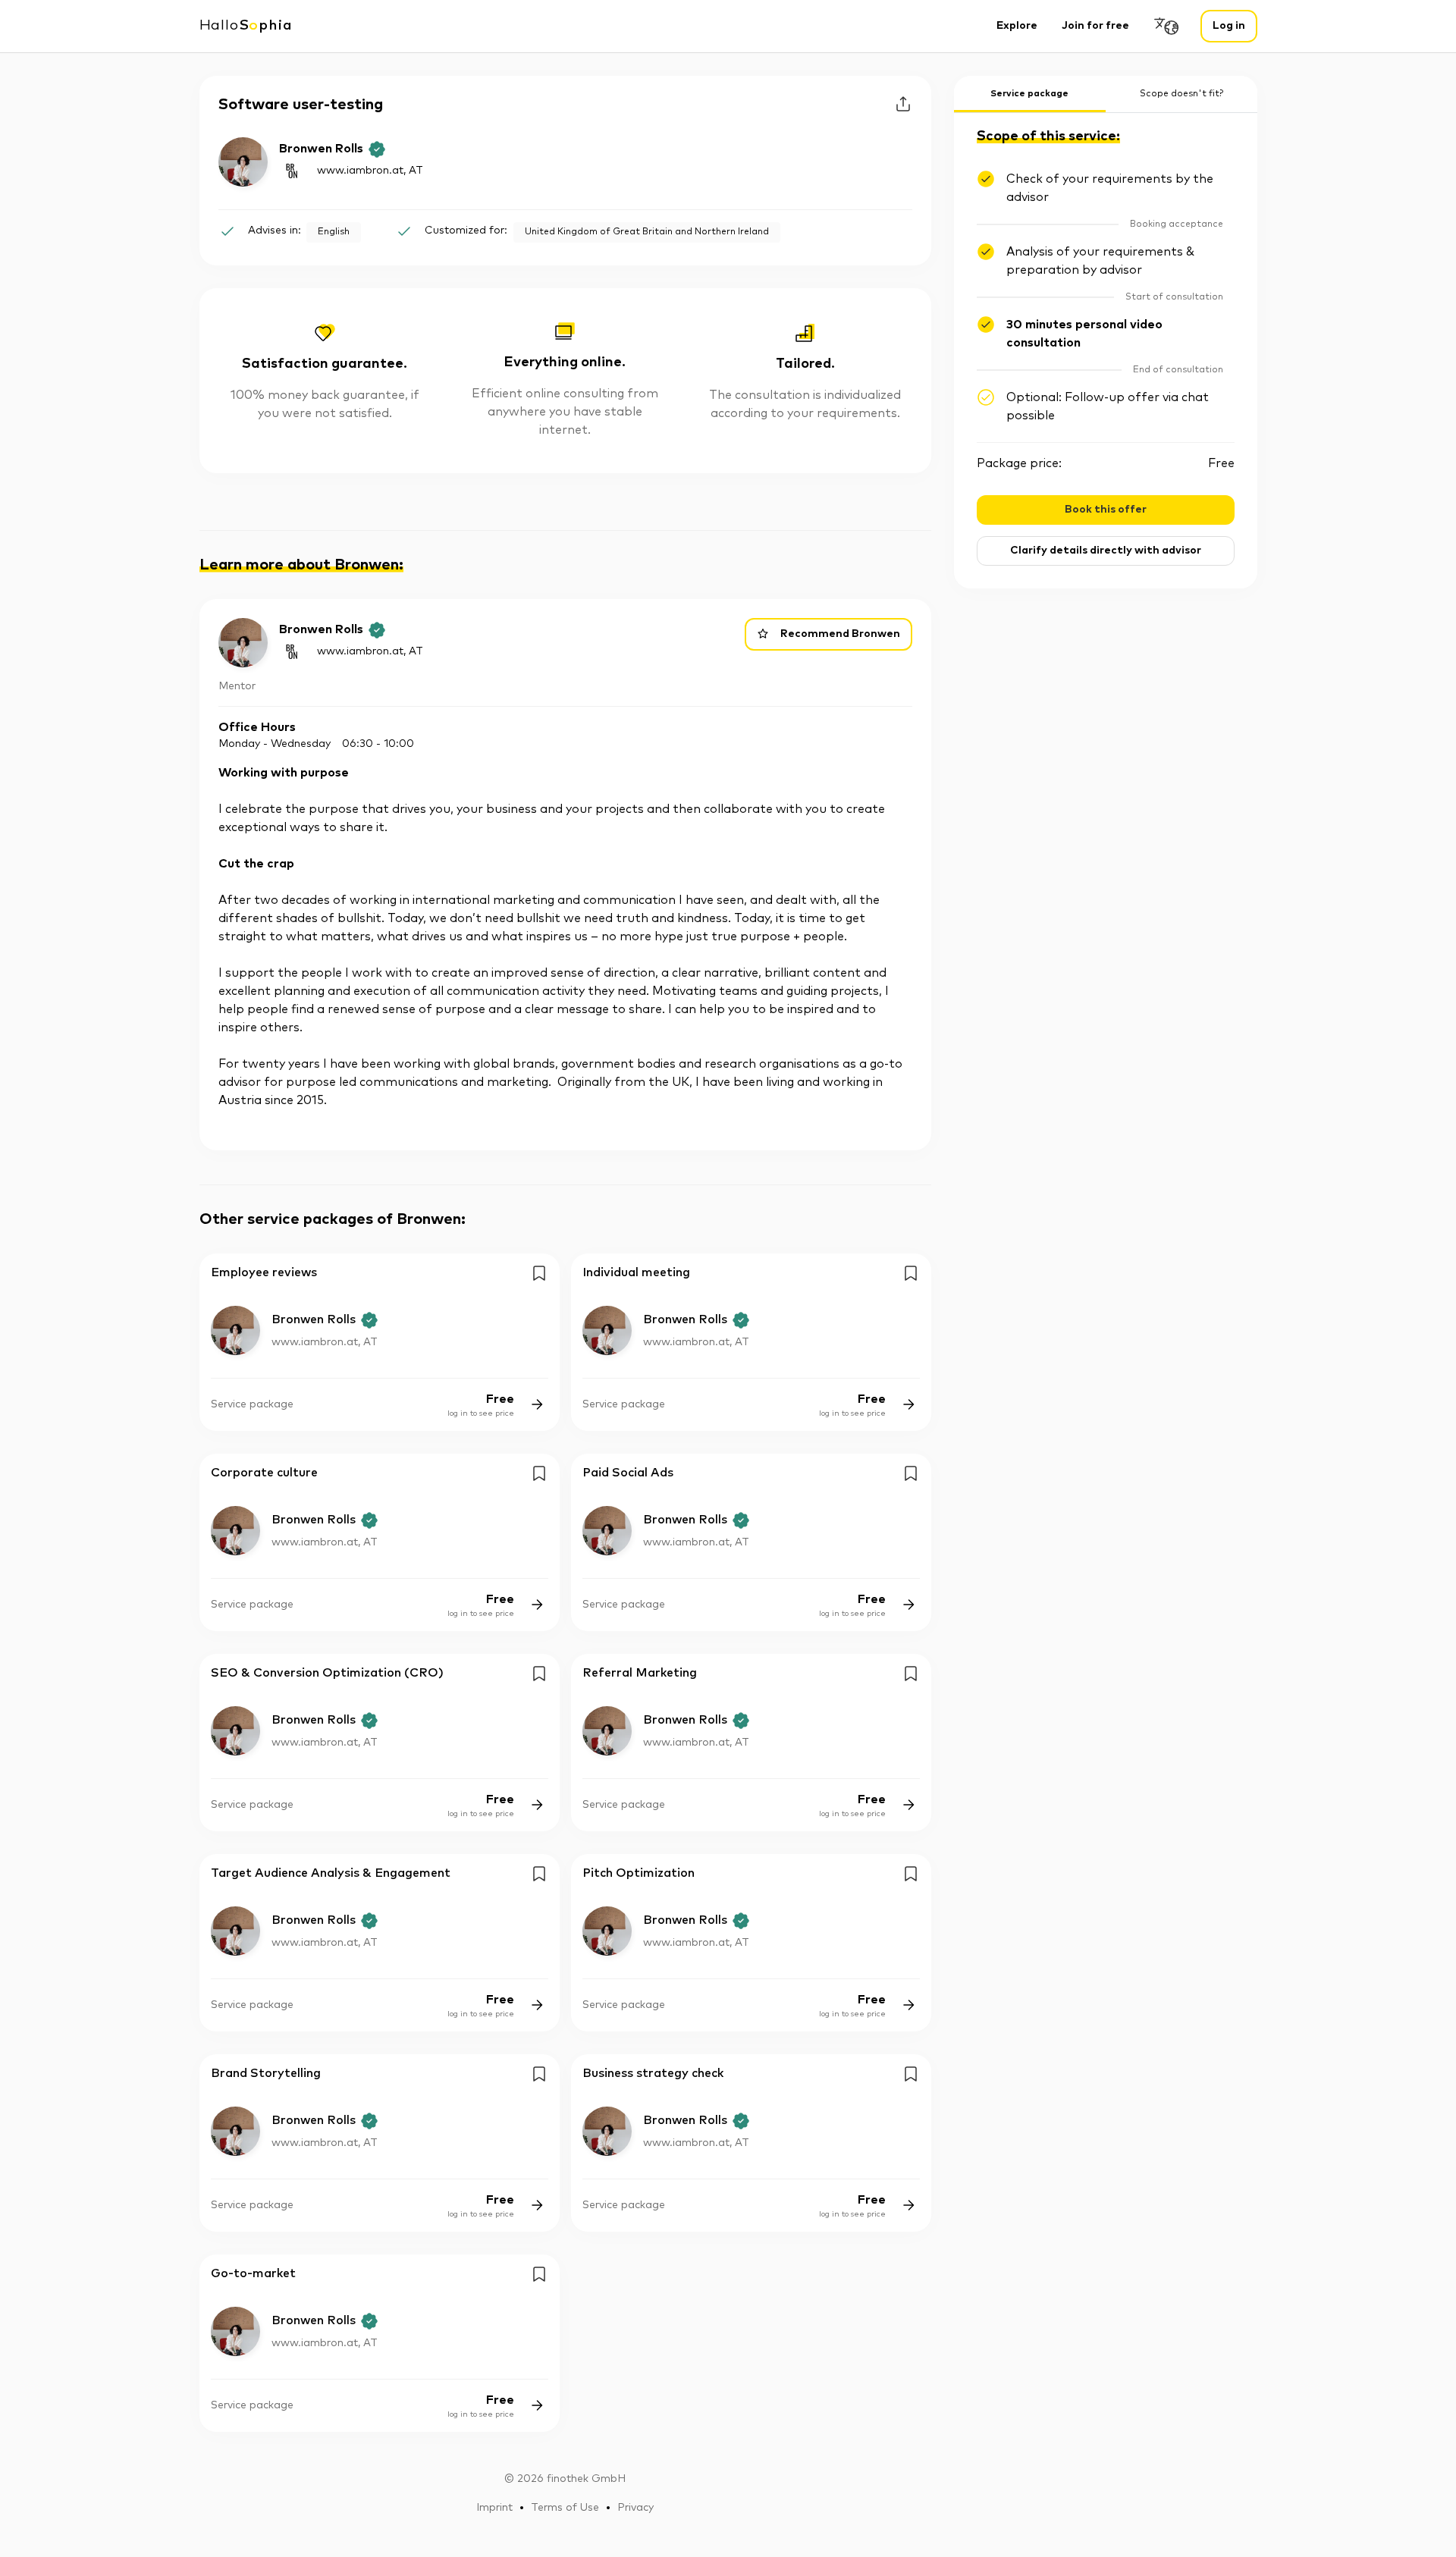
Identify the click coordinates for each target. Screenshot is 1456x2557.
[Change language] (1167, 26)
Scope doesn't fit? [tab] (1181, 94)
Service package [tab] (1029, 94)
